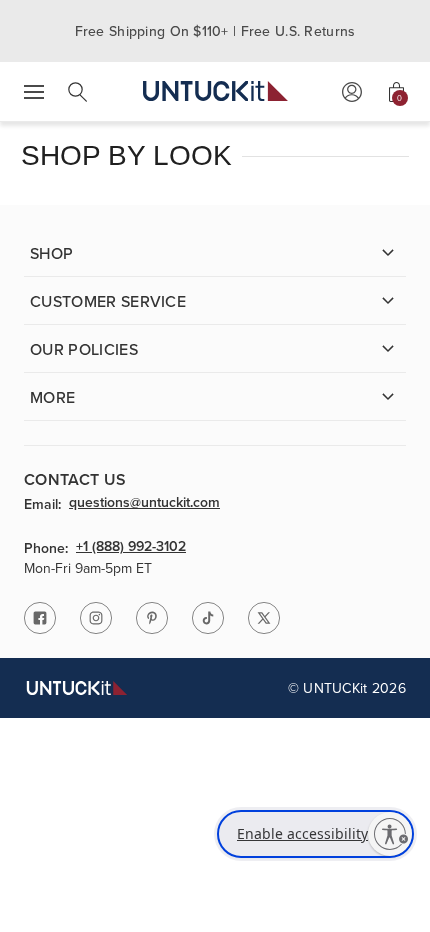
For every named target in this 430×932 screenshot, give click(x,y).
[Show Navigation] (34, 92)
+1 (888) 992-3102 (131, 547)
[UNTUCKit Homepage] (215, 91)
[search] (78, 92)
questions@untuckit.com (144, 503)
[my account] (352, 92)
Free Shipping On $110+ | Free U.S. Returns (215, 31)
